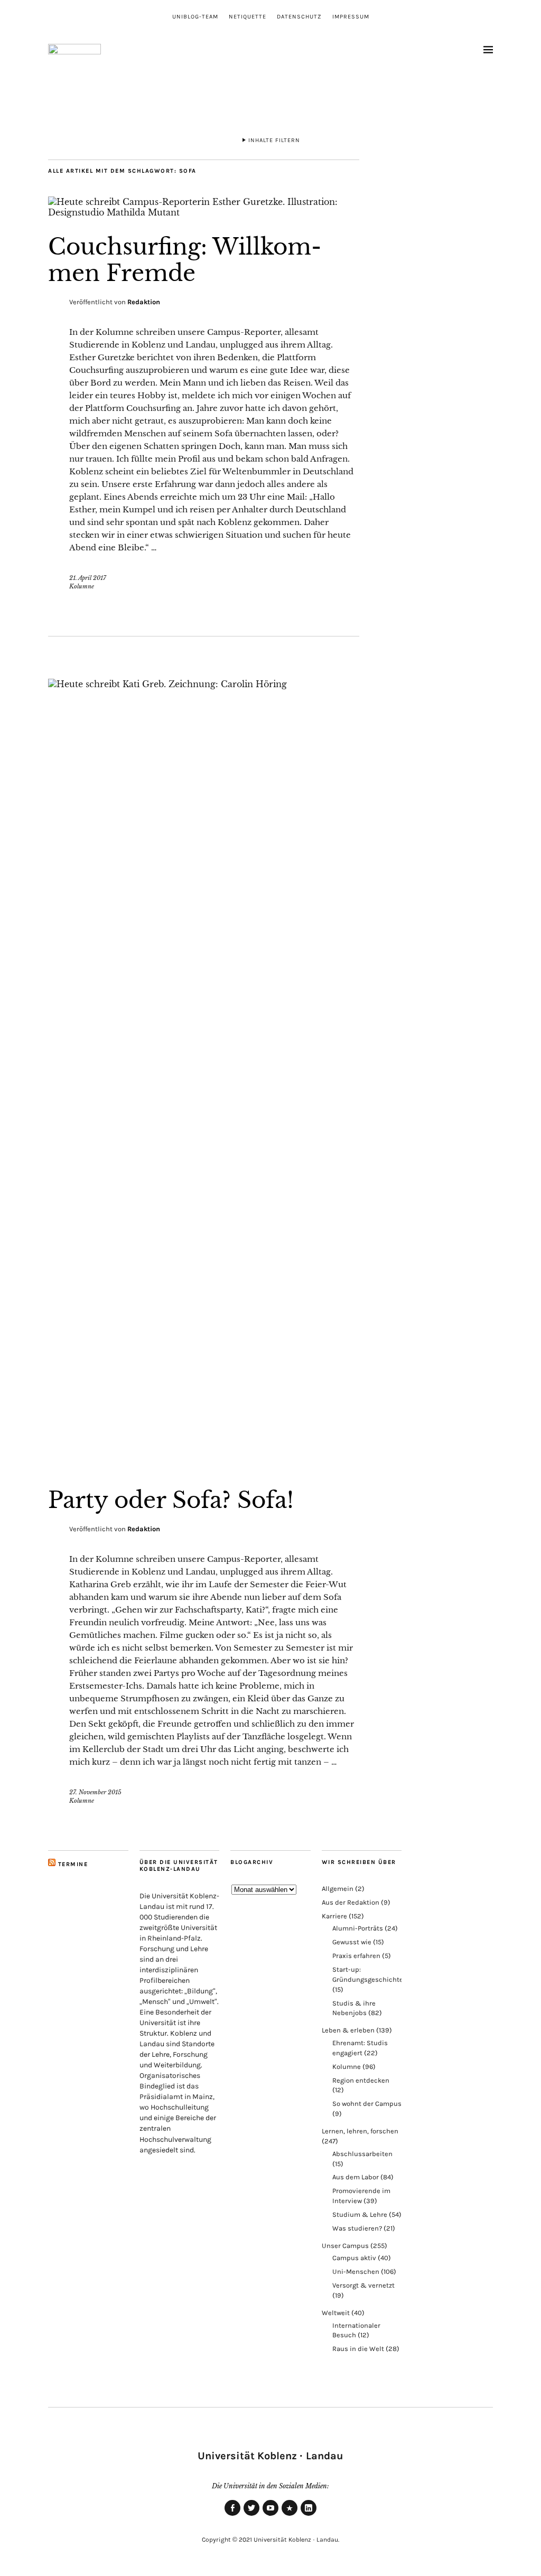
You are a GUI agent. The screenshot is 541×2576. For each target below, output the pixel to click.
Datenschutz (299, 17)
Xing (290, 2515)
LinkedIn (309, 2515)
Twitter (251, 2515)
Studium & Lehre (360, 2214)
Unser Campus (345, 2246)
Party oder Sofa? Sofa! (171, 1500)
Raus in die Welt (358, 2349)
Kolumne (82, 586)
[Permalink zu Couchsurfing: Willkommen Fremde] (204, 212)
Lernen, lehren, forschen (360, 2131)
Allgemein (338, 1889)
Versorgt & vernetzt (363, 2285)
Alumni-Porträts (358, 1928)
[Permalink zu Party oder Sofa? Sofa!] (204, 684)
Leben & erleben (348, 2030)
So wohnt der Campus (367, 2104)
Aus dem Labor (356, 2177)
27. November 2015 (95, 1792)
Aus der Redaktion (351, 1902)
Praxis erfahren (356, 1956)
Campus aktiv (354, 2258)
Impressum (351, 17)
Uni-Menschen (356, 2271)
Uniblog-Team (195, 17)
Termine (73, 1864)
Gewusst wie (352, 1942)
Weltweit (336, 2313)
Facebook (232, 2515)
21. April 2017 (88, 578)
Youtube (270, 2515)
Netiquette (248, 17)
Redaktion (144, 302)
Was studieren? (357, 2228)
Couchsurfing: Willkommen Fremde (185, 260)
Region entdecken (361, 2080)
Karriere (334, 1916)
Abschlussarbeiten (362, 2154)
